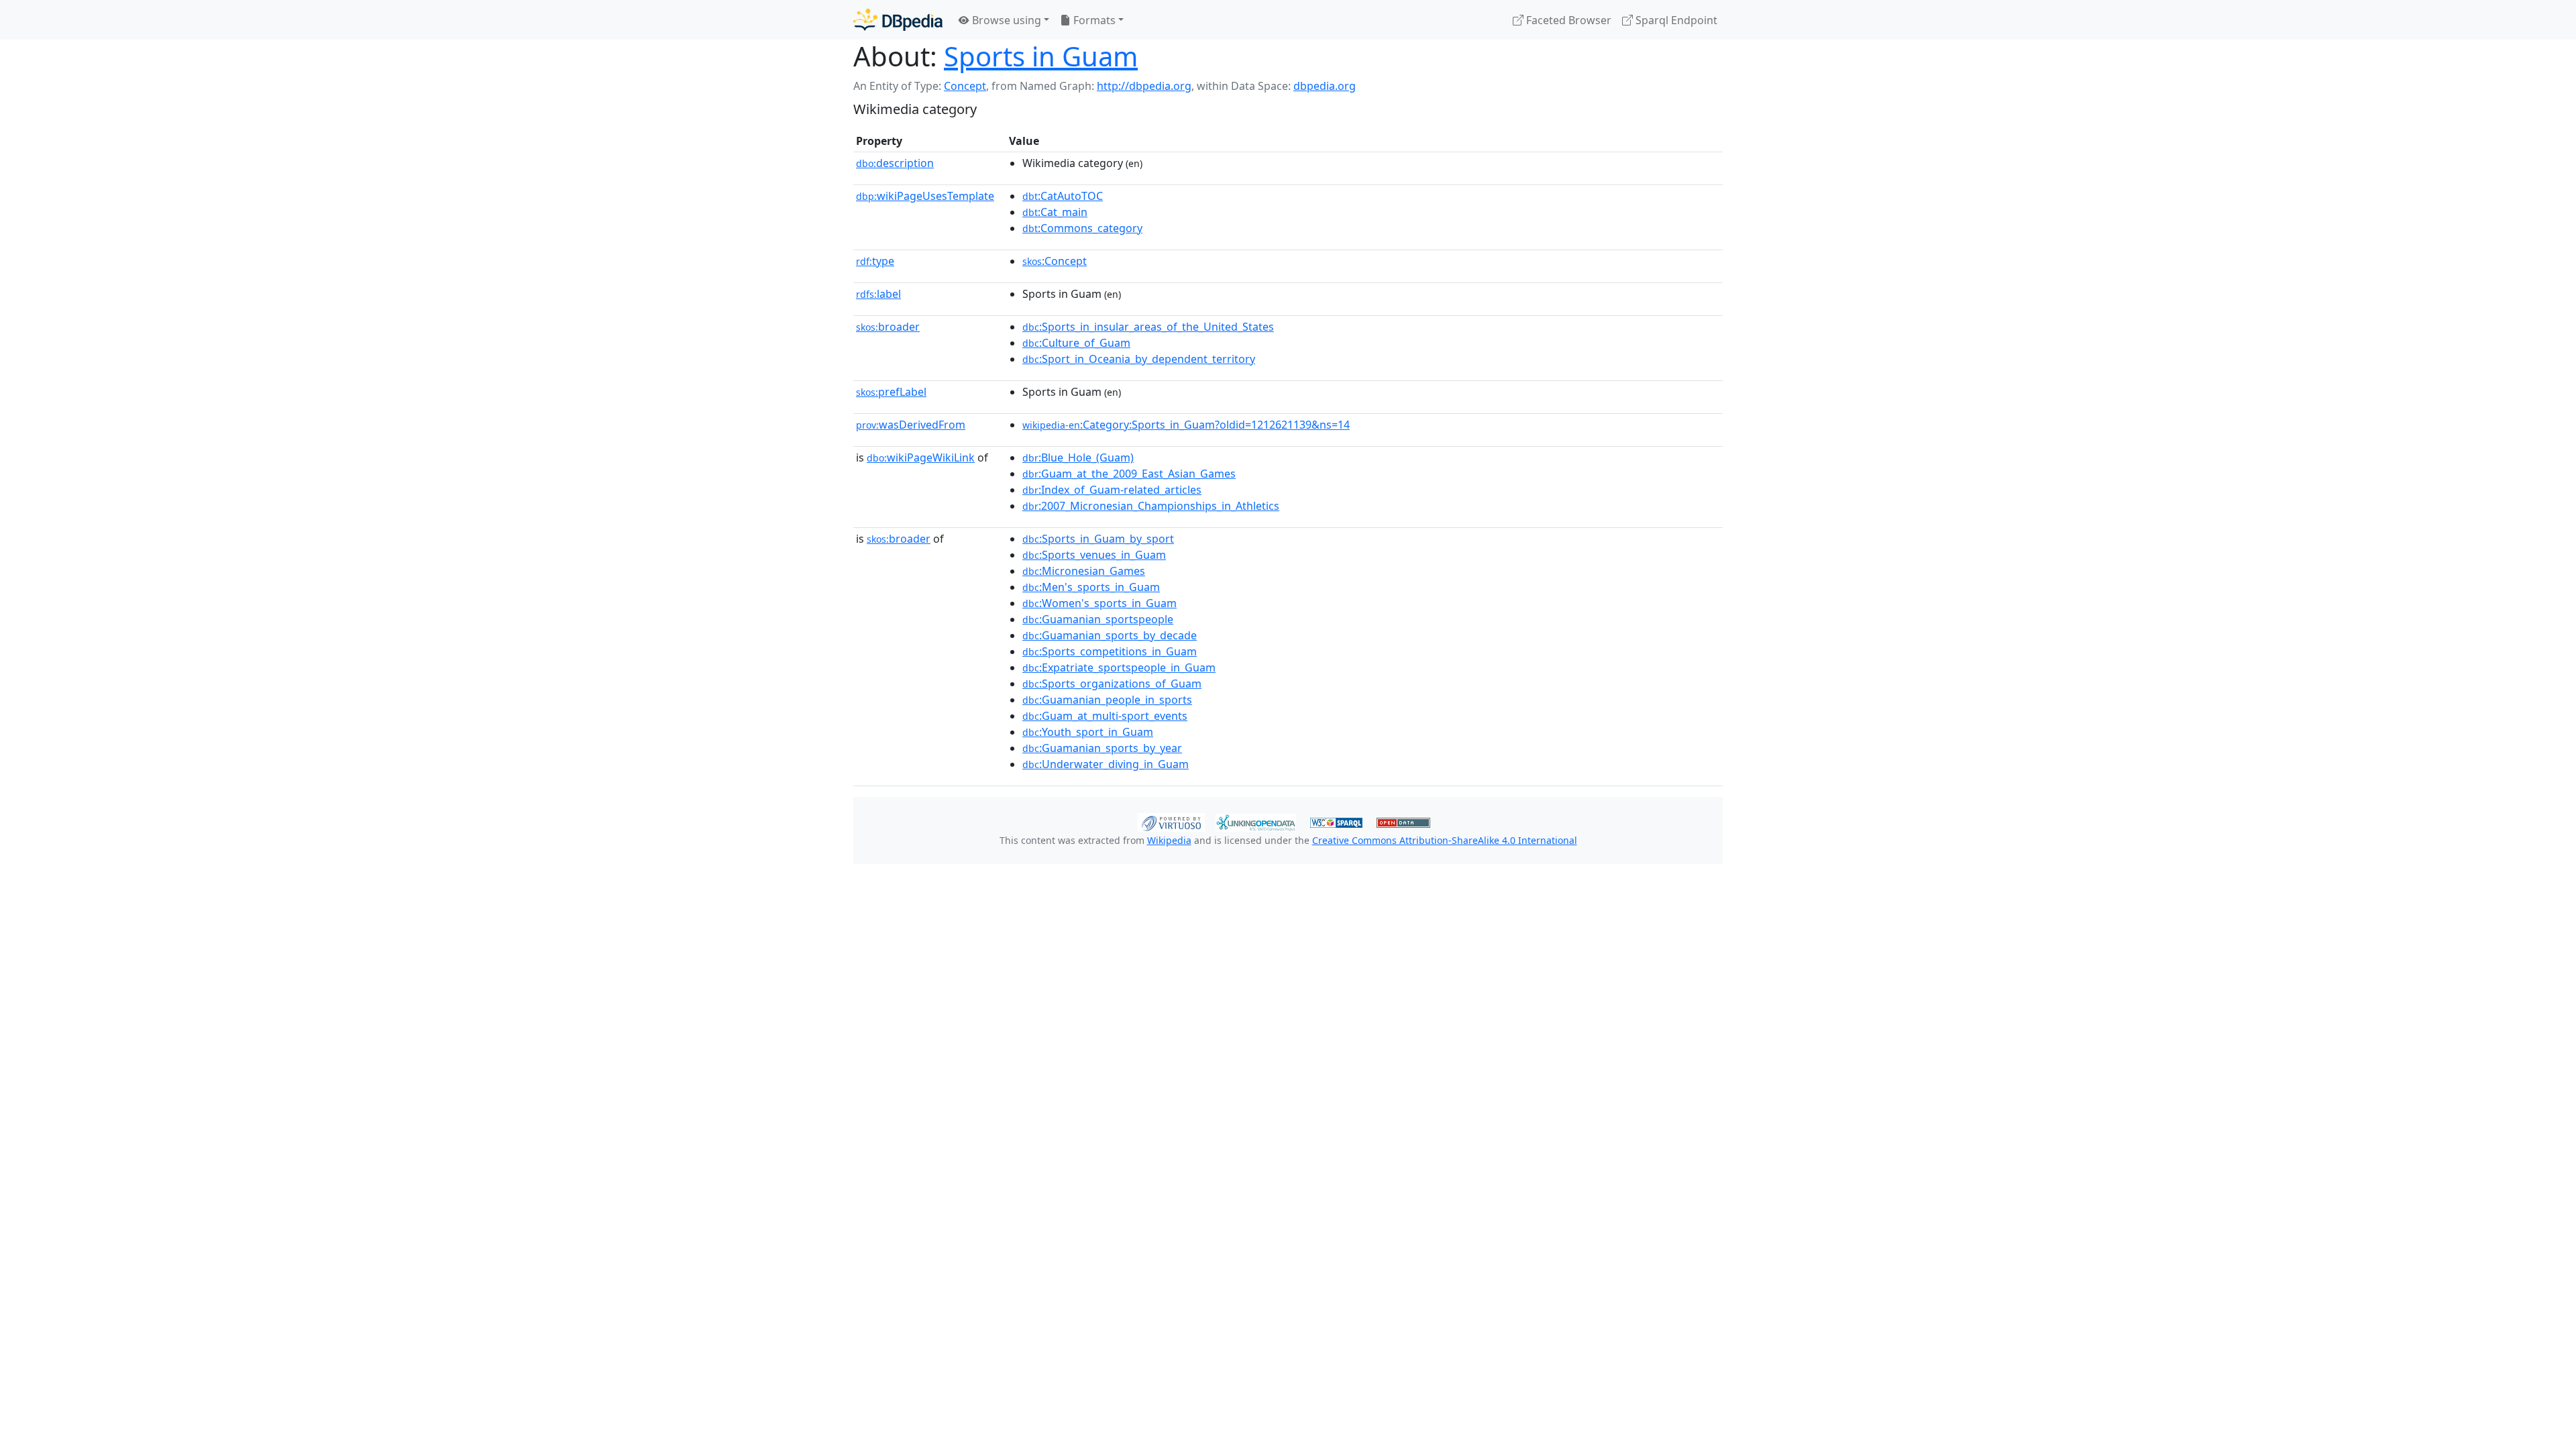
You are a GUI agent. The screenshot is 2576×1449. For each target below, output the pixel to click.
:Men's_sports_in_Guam (1091, 587)
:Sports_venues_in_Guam (1094, 555)
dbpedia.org (1325, 86)
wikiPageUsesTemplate (925, 196)
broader (888, 327)
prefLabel (891, 392)
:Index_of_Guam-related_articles (1112, 490)
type (875, 261)
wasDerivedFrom (911, 425)
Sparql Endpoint (1675, 20)
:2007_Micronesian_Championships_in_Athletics (1151, 506)
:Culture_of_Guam (1076, 343)
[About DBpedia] (898, 20)
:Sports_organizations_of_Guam (1112, 684)
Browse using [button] (1005, 20)
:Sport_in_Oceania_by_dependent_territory (1139, 359)
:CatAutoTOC (1063, 196)
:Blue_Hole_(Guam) (1078, 458)
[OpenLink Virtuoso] (1171, 821)
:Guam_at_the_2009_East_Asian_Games (1129, 474)
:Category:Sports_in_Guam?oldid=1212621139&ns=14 (1186, 425)
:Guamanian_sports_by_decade (1110, 635)
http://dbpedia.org (1144, 86)
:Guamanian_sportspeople (1098, 619)
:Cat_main (1055, 212)
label (878, 294)
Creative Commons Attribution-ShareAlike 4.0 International (1445, 840)
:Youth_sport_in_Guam (1088, 732)
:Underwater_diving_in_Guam (1106, 764)
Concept (965, 86)
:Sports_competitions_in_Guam (1110, 651)
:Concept (1055, 261)
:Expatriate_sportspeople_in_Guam (1119, 667)
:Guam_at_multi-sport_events (1105, 716)
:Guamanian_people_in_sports (1107, 700)
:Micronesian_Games (1084, 571)
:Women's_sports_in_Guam (1099, 603)
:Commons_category (1082, 228)
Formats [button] (1093, 20)
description (895, 163)
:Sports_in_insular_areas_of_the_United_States (1148, 327)
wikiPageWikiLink (921, 458)
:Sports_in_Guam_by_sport (1098, 539)
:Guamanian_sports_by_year (1102, 748)
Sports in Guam (1041, 56)
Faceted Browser (1567, 20)
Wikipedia (1169, 840)
